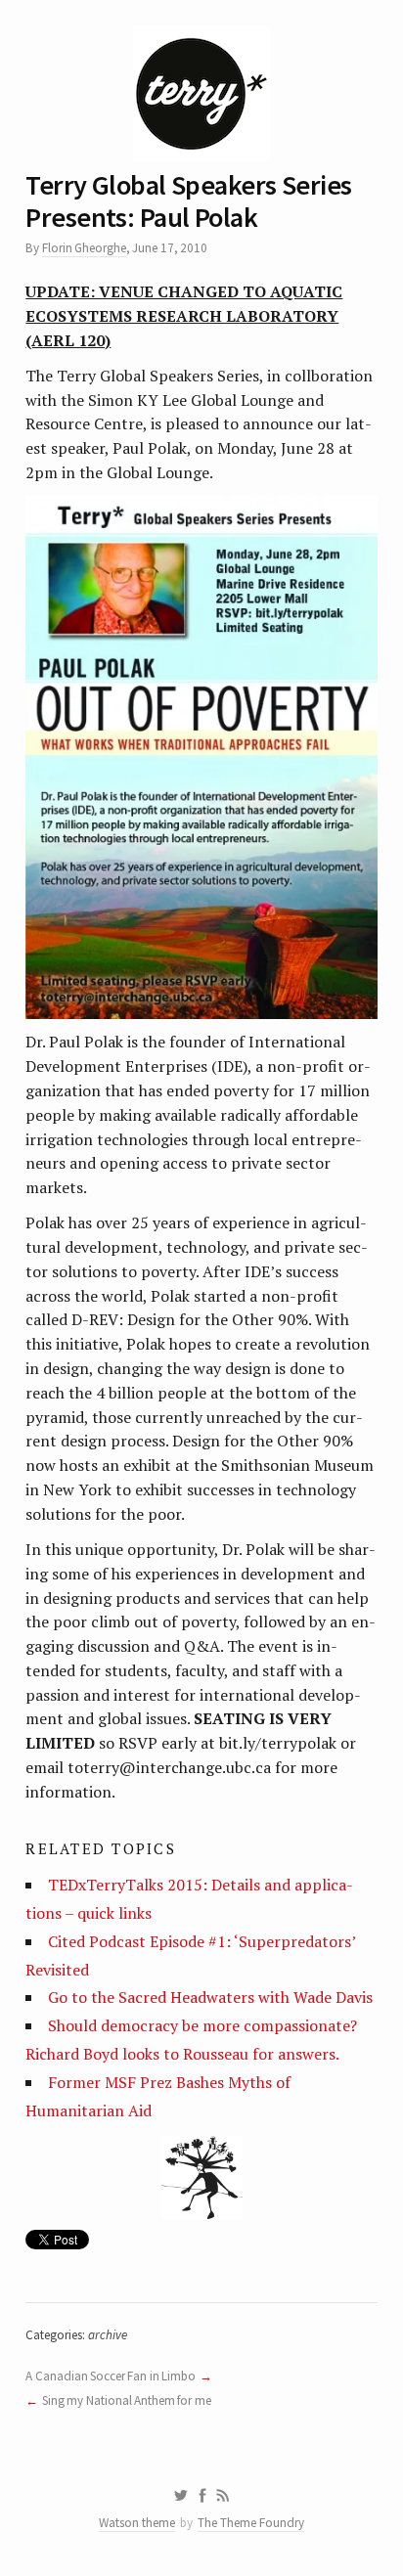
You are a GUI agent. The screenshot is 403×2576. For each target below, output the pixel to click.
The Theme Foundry (251, 2523)
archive (108, 2335)
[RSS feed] (223, 2496)
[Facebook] (202, 2496)
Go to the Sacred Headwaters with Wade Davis (210, 1997)
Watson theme (137, 2523)
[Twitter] (180, 2496)
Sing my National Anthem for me (126, 2400)
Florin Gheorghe (84, 248)
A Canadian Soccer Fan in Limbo (111, 2376)
